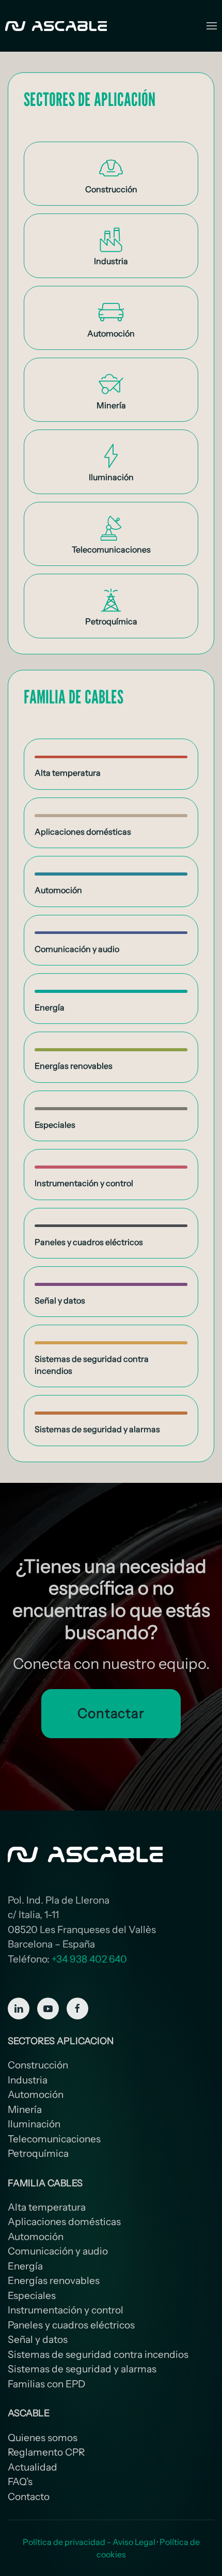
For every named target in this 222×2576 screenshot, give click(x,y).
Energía (25, 2266)
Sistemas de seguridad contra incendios (98, 2355)
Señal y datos (38, 2340)
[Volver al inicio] (57, 26)
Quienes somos (43, 2438)
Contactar (111, 1713)
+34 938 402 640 (89, 1959)
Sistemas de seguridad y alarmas (82, 2369)
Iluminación (34, 2124)
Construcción (38, 2065)
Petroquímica (38, 2153)
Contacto (29, 2497)
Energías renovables (54, 2281)
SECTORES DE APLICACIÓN (90, 99)
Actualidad (33, 2467)
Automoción (36, 2095)
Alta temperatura (47, 2207)
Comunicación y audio (58, 2251)
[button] (212, 26)
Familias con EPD (46, 2384)
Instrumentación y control (66, 2310)
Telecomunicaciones (54, 2139)
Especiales (32, 2296)
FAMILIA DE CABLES (74, 696)
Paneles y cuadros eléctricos (71, 2325)
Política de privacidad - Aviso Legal (89, 2542)
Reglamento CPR (46, 2452)
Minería (25, 2110)
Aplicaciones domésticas (64, 2222)
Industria (28, 2080)
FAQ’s (20, 2482)
